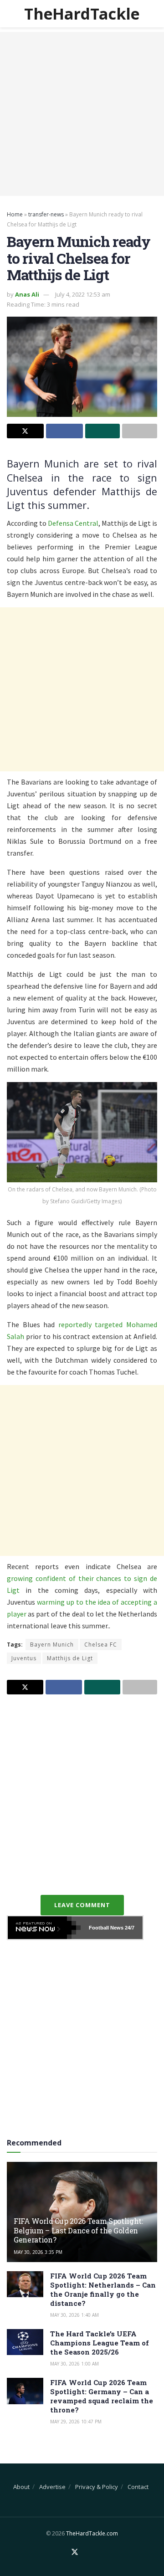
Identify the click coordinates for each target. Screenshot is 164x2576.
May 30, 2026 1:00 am (74, 2364)
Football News (106, 1928)
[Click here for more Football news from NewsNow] (44, 1928)
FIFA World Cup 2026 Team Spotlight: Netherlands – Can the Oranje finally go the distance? (103, 2289)
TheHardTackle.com (92, 2533)
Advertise (52, 2487)
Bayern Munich (52, 1645)
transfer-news (46, 214)
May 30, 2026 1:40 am (74, 2315)
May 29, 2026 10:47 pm (76, 2422)
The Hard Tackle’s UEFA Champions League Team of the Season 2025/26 (100, 2343)
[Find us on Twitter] (75, 2552)
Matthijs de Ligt (70, 1658)
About (21, 2487)
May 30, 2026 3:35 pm (38, 2252)
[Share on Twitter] (25, 431)
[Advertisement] (82, 114)
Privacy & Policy (97, 2487)
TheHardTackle (82, 14)
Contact (138, 2487)
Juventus (24, 1658)
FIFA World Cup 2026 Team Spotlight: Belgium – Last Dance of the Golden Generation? (78, 2230)
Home (15, 214)
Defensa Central (73, 523)
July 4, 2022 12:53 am (83, 294)
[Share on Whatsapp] (103, 431)
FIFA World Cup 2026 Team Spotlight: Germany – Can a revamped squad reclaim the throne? (102, 2396)
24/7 (129, 1928)
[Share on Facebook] (64, 431)
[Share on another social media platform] (140, 431)
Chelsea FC (101, 1645)
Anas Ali (27, 294)
